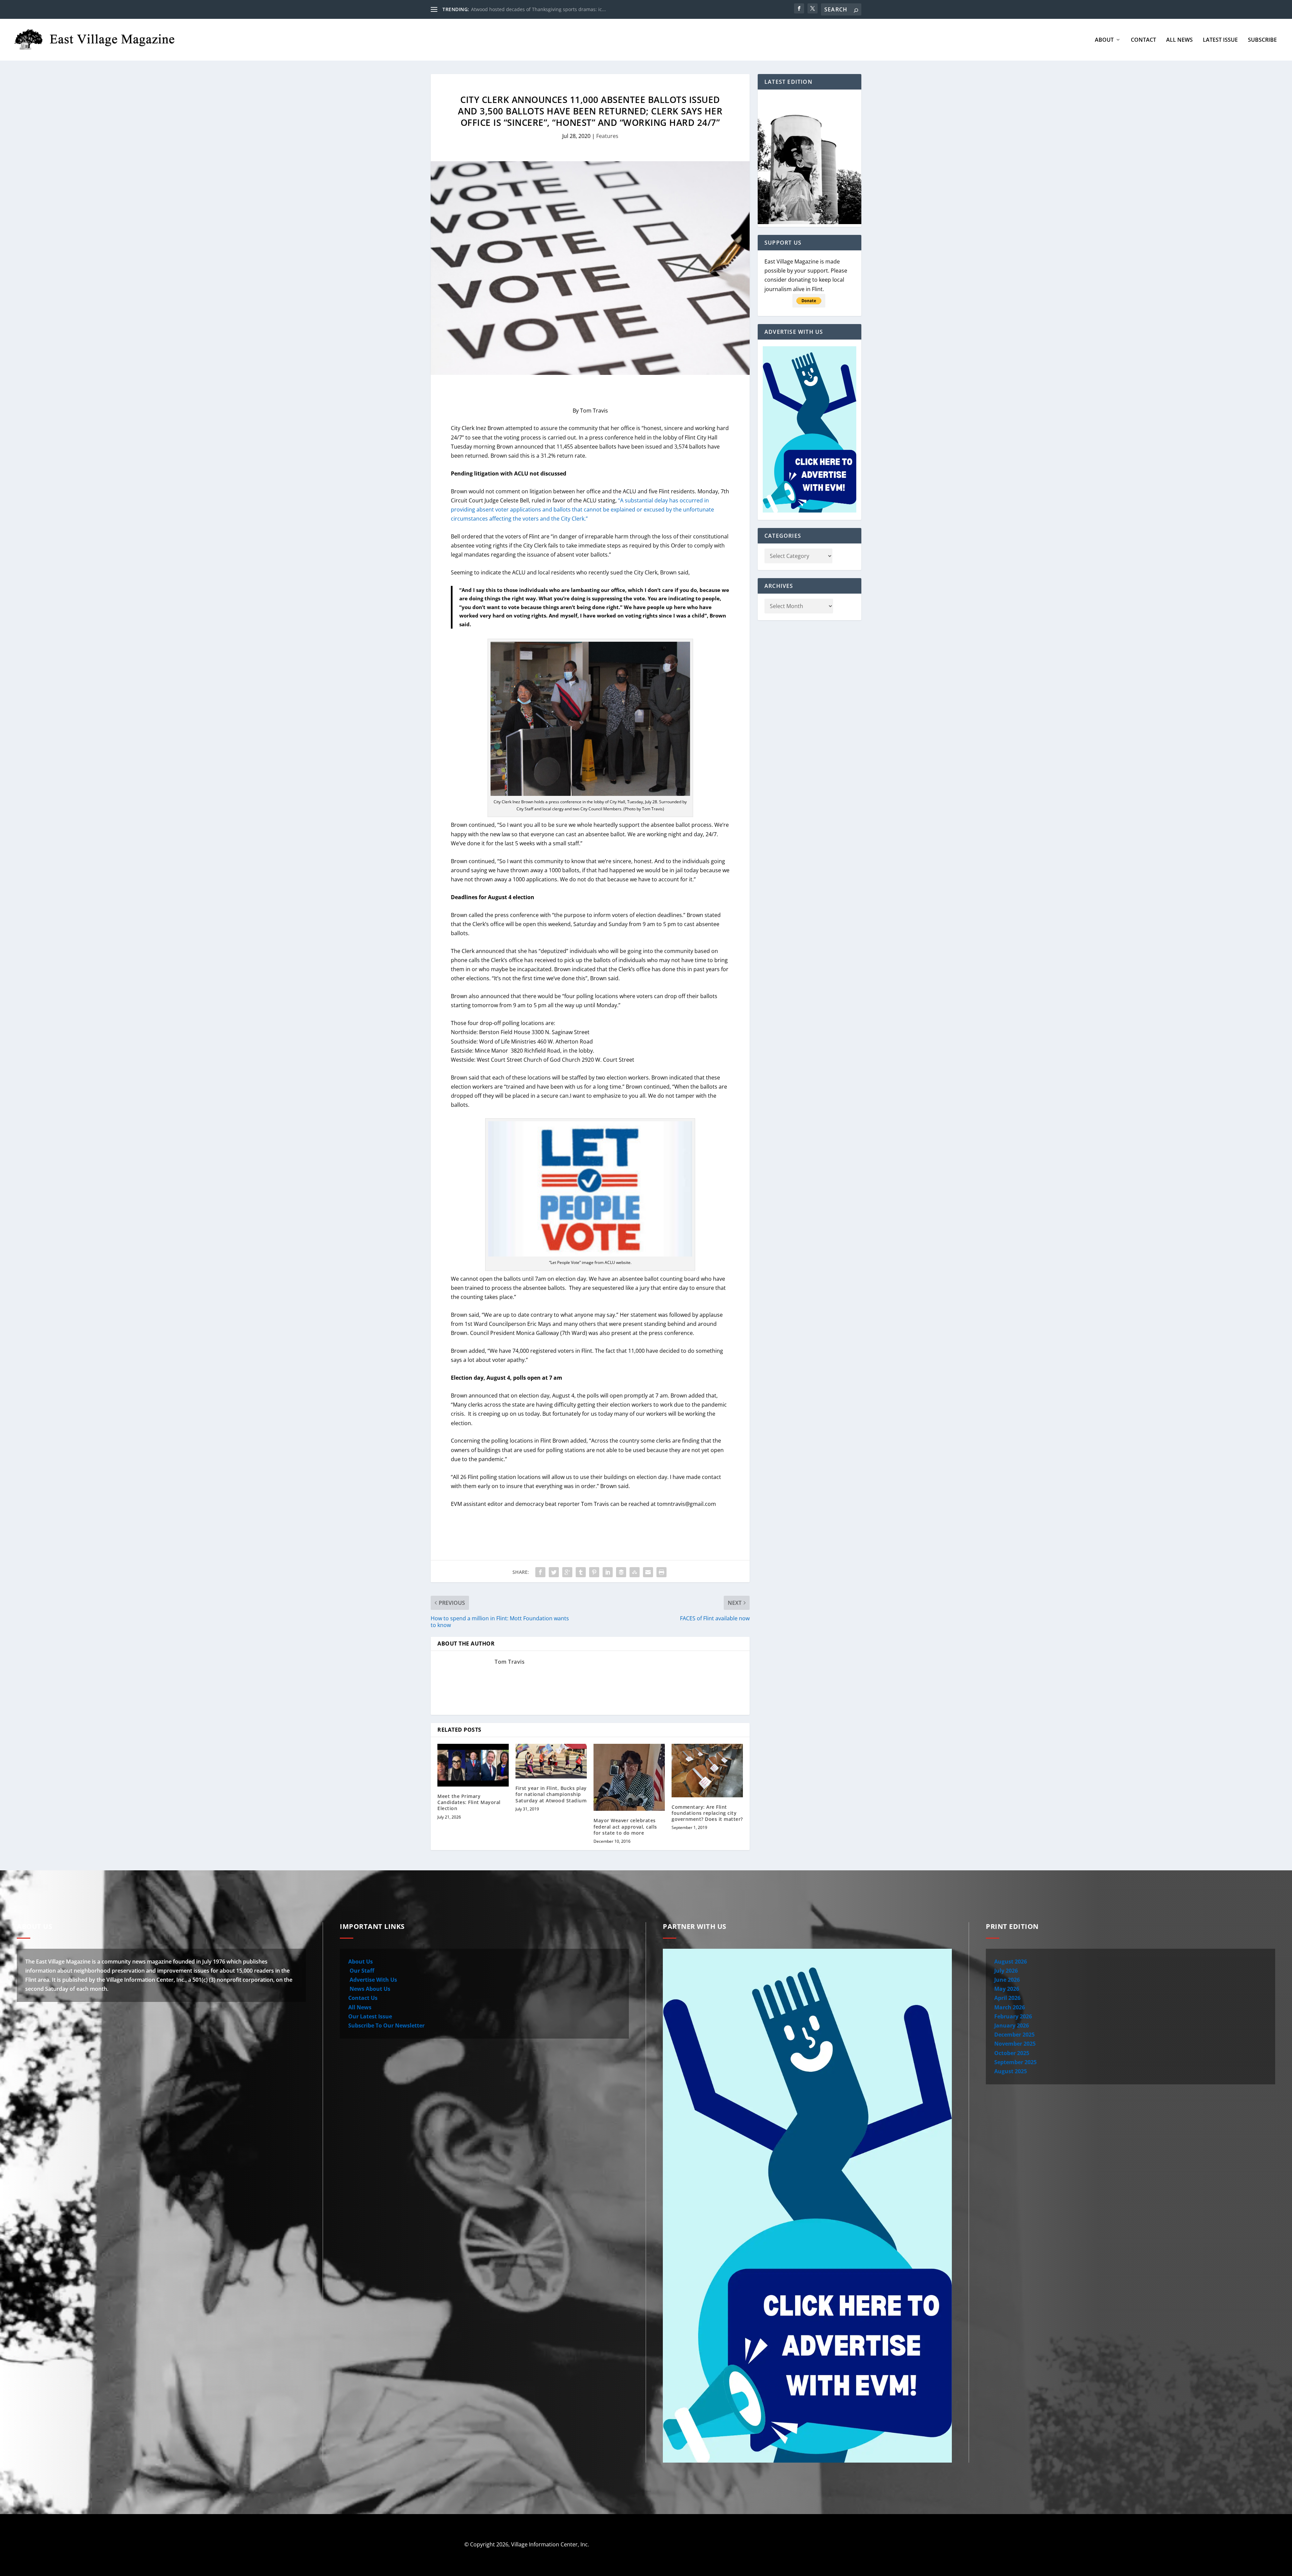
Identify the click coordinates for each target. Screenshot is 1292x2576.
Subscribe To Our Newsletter (386, 2025)
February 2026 (1013, 2016)
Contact (1143, 40)
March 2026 (1010, 2007)
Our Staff (361, 1971)
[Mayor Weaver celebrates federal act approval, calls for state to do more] (629, 1777)
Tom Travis (510, 1662)
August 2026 (1011, 1962)
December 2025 (1014, 2035)
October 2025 (1012, 2053)
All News (1179, 40)
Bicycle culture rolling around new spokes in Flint (527, 9)
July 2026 (1006, 1971)
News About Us (369, 1989)
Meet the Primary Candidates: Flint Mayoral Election (469, 1802)
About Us (361, 1962)
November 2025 (1015, 2044)
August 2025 (1011, 2071)
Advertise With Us (373, 1980)
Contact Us (363, 1998)
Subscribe (1262, 40)
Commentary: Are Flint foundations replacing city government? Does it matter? (707, 1813)
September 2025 (1015, 2062)
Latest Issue (1220, 40)
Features (607, 136)
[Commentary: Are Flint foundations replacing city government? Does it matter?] (707, 1771)
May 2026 (1007, 1989)
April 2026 (1007, 1998)
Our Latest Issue (370, 2016)
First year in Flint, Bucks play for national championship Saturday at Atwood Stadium (551, 1794)
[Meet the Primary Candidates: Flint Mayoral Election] (473, 1765)
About (1104, 40)
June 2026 (1007, 1980)
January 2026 (1012, 2025)
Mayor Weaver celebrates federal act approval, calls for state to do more (625, 1826)
